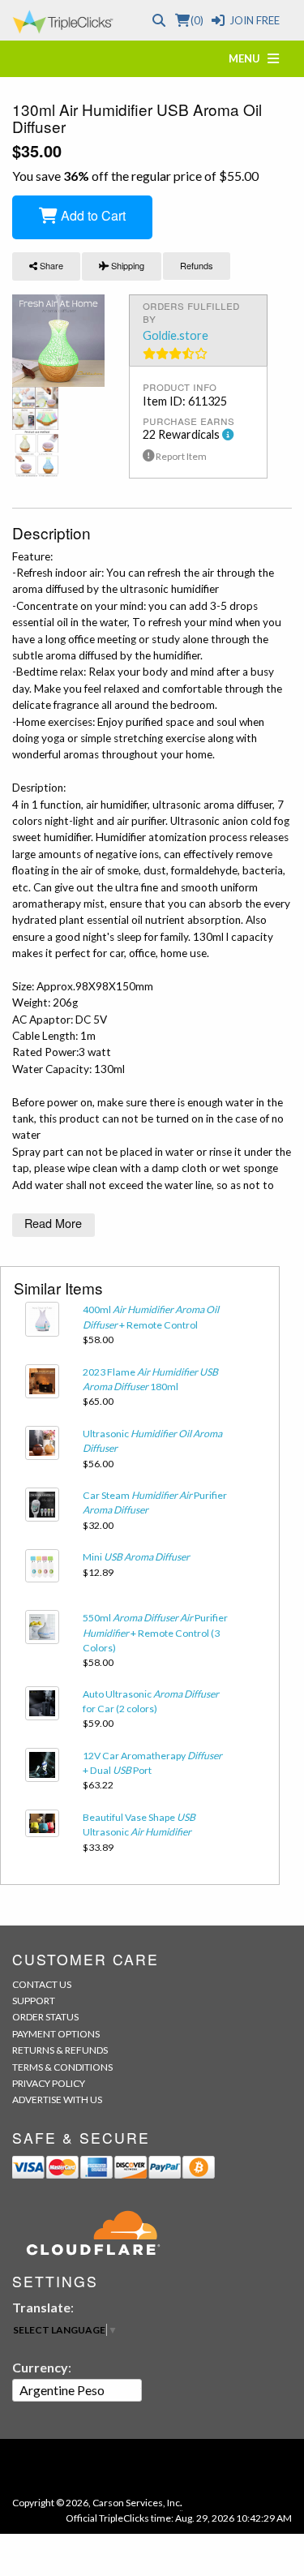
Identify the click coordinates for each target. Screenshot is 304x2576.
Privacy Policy (49, 2083)
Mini (136, 1557)
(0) (197, 20)
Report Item (180, 456)
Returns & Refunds (60, 2050)
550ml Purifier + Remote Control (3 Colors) (155, 1633)
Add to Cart (92, 215)
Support (34, 2001)
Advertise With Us (57, 2099)
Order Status (45, 2017)
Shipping (126, 265)
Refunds (197, 265)
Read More (53, 1223)
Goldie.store (176, 335)
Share (50, 265)
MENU (248, 58)
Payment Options (56, 2034)
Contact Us (42, 1984)
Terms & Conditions (62, 2067)
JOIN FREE (255, 20)
